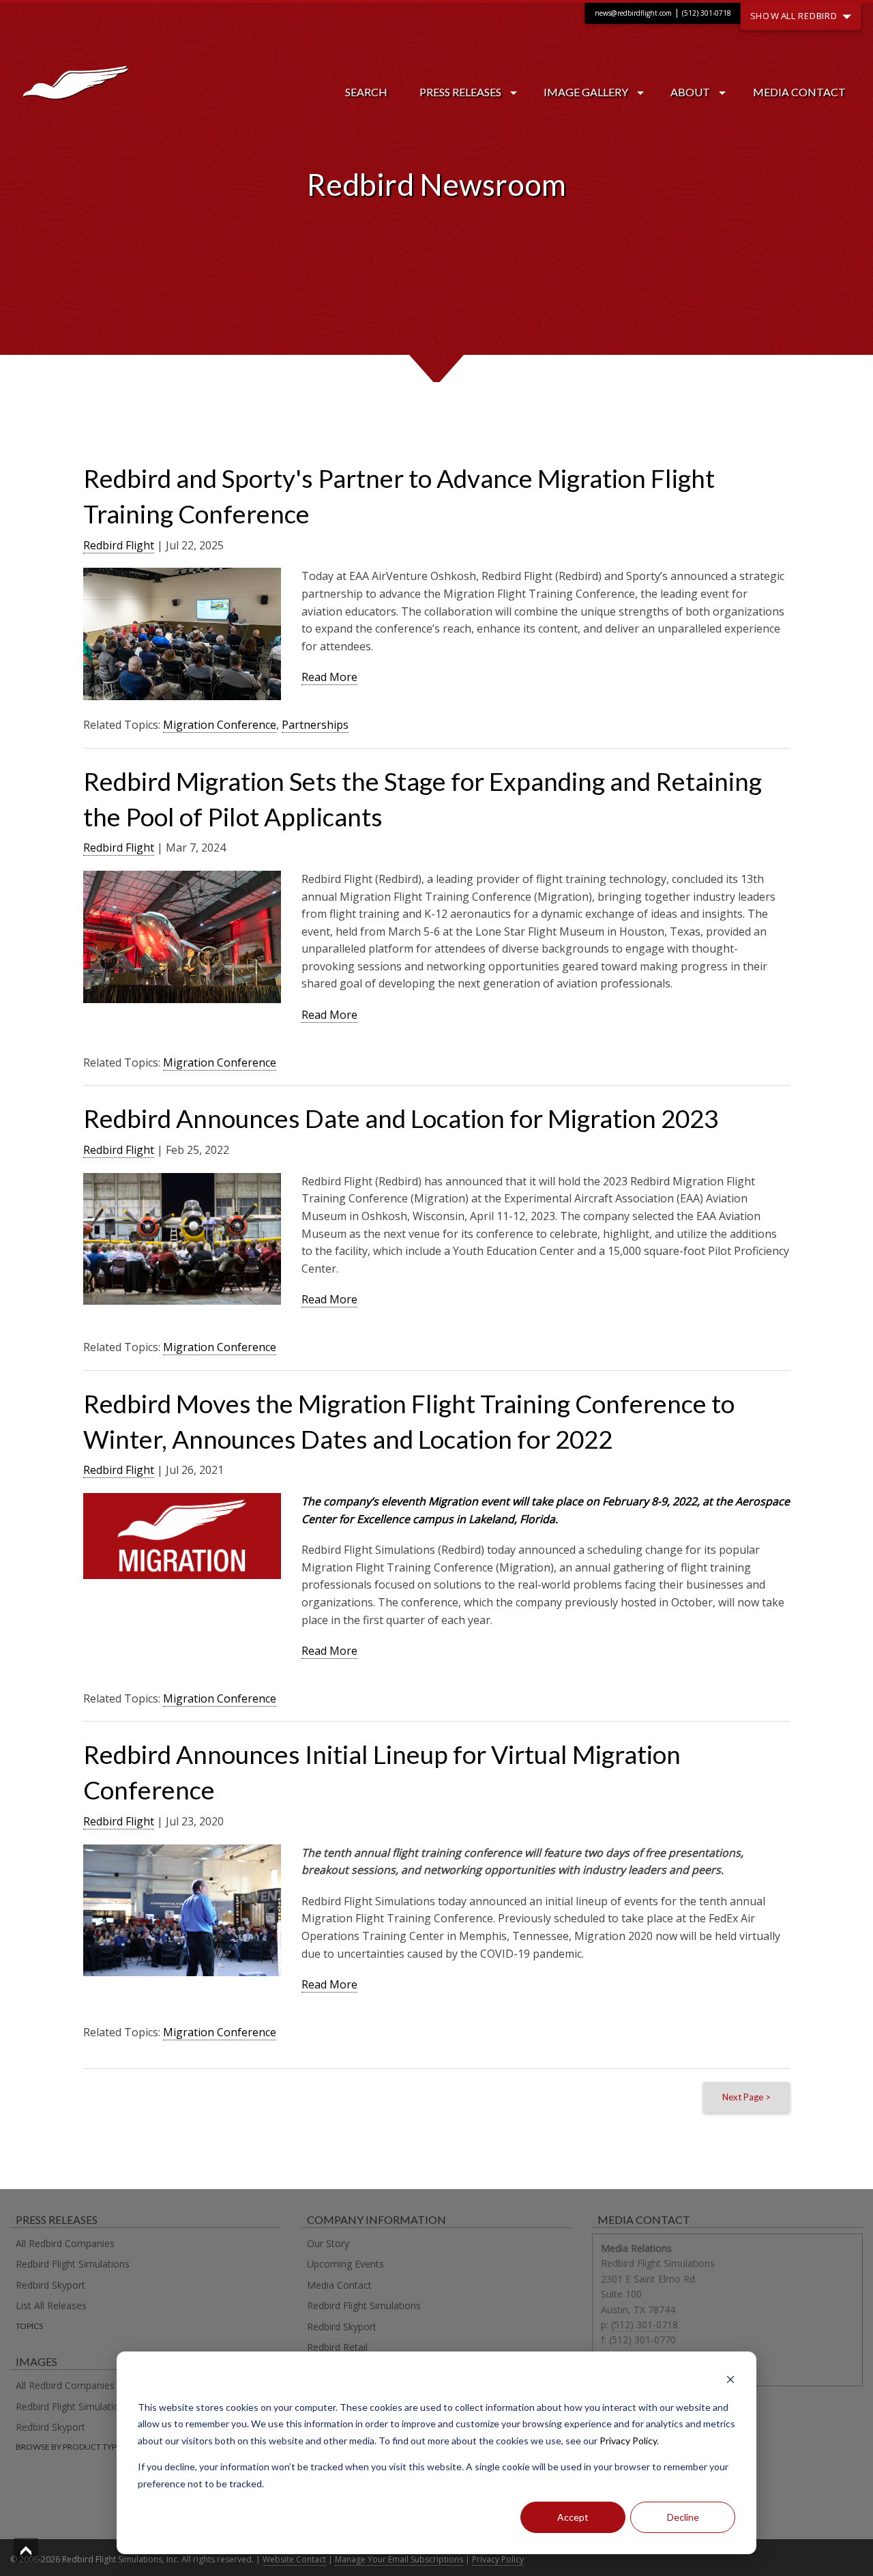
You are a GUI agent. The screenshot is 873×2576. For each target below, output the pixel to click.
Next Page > (746, 2097)
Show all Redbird (796, 15)
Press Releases (460, 92)
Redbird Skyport (50, 2285)
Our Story (328, 2243)
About (690, 92)
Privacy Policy (628, 2441)
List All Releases (51, 2305)
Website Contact (294, 2559)
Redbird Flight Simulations (73, 2264)
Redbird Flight (119, 545)
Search (366, 92)
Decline (683, 2517)
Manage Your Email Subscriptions (399, 2559)
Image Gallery (586, 92)
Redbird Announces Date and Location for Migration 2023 (401, 1118)
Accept (573, 2517)
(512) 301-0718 (707, 13)
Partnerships (315, 725)
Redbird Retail (337, 2347)
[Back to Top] (26, 2550)
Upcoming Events (345, 2264)
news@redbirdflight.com (633, 13)
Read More (329, 677)
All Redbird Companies (65, 2243)
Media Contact (799, 92)
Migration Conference (220, 725)
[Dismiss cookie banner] (730, 2381)
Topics (29, 2326)
